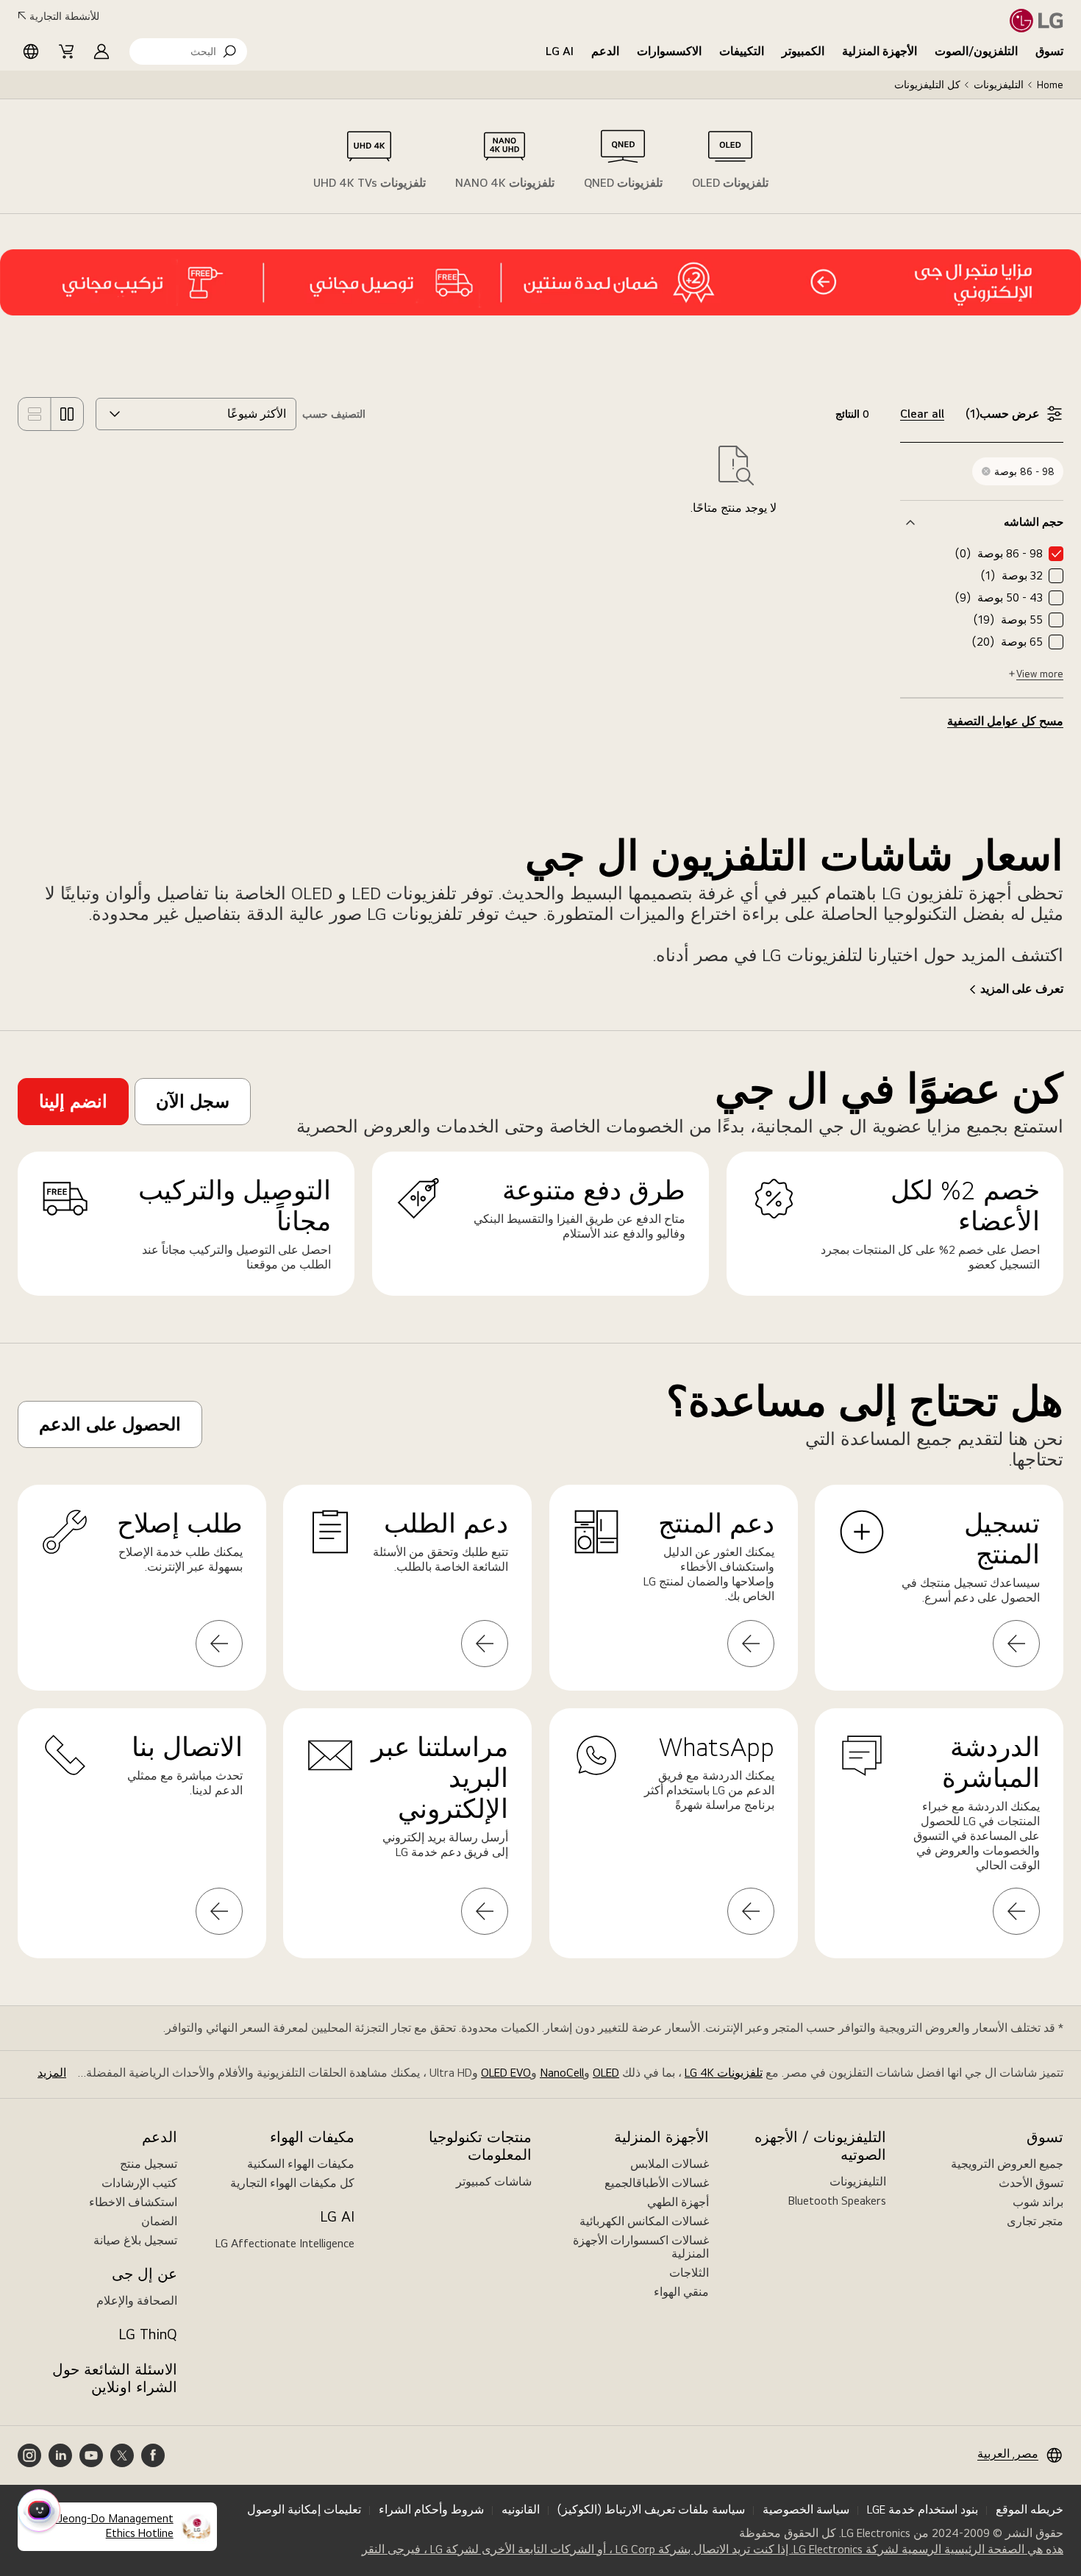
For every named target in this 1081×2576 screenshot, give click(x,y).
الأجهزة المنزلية (880, 51)
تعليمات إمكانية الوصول (304, 2509)
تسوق (1049, 51)
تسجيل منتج (149, 2164)
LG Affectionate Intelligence (285, 2243)
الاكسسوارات (669, 51)
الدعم (605, 51)
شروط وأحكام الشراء (431, 2509)
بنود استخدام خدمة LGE (923, 2509)
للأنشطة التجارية (64, 16)
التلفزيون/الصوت (976, 51)
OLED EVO (506, 2073)
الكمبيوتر (803, 51)
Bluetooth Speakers (837, 2201)
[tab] (730, 157)
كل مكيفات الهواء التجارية (292, 2183)
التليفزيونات (999, 85)
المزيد (52, 2073)
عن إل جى (145, 2274)
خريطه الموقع (1030, 2509)
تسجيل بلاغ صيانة (135, 2240)
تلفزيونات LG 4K (724, 2073)
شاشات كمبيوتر (494, 2181)
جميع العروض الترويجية (1007, 2164)
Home (1050, 85)
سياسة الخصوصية (806, 2509)
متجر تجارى (1035, 2221)
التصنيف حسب (334, 414)
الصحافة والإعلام (137, 2301)
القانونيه (521, 2509)
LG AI (560, 51)
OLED (606, 2073)
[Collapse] (982, 522)
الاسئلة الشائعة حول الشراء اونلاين (115, 2378)
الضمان (159, 2221)
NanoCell (562, 2073)
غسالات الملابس (670, 2164)
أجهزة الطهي (678, 2202)
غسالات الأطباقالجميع (657, 2183)
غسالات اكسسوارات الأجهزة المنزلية (641, 2247)
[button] (188, 51)
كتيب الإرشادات (139, 2183)
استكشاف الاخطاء (133, 2202)
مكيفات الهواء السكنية (301, 2164)
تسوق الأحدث (1031, 2183)
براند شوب (1038, 2202)
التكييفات (742, 51)
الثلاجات (689, 2273)
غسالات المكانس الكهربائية (644, 2221)
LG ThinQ (148, 2334)
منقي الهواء (681, 2292)
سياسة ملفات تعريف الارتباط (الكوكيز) (651, 2509)
